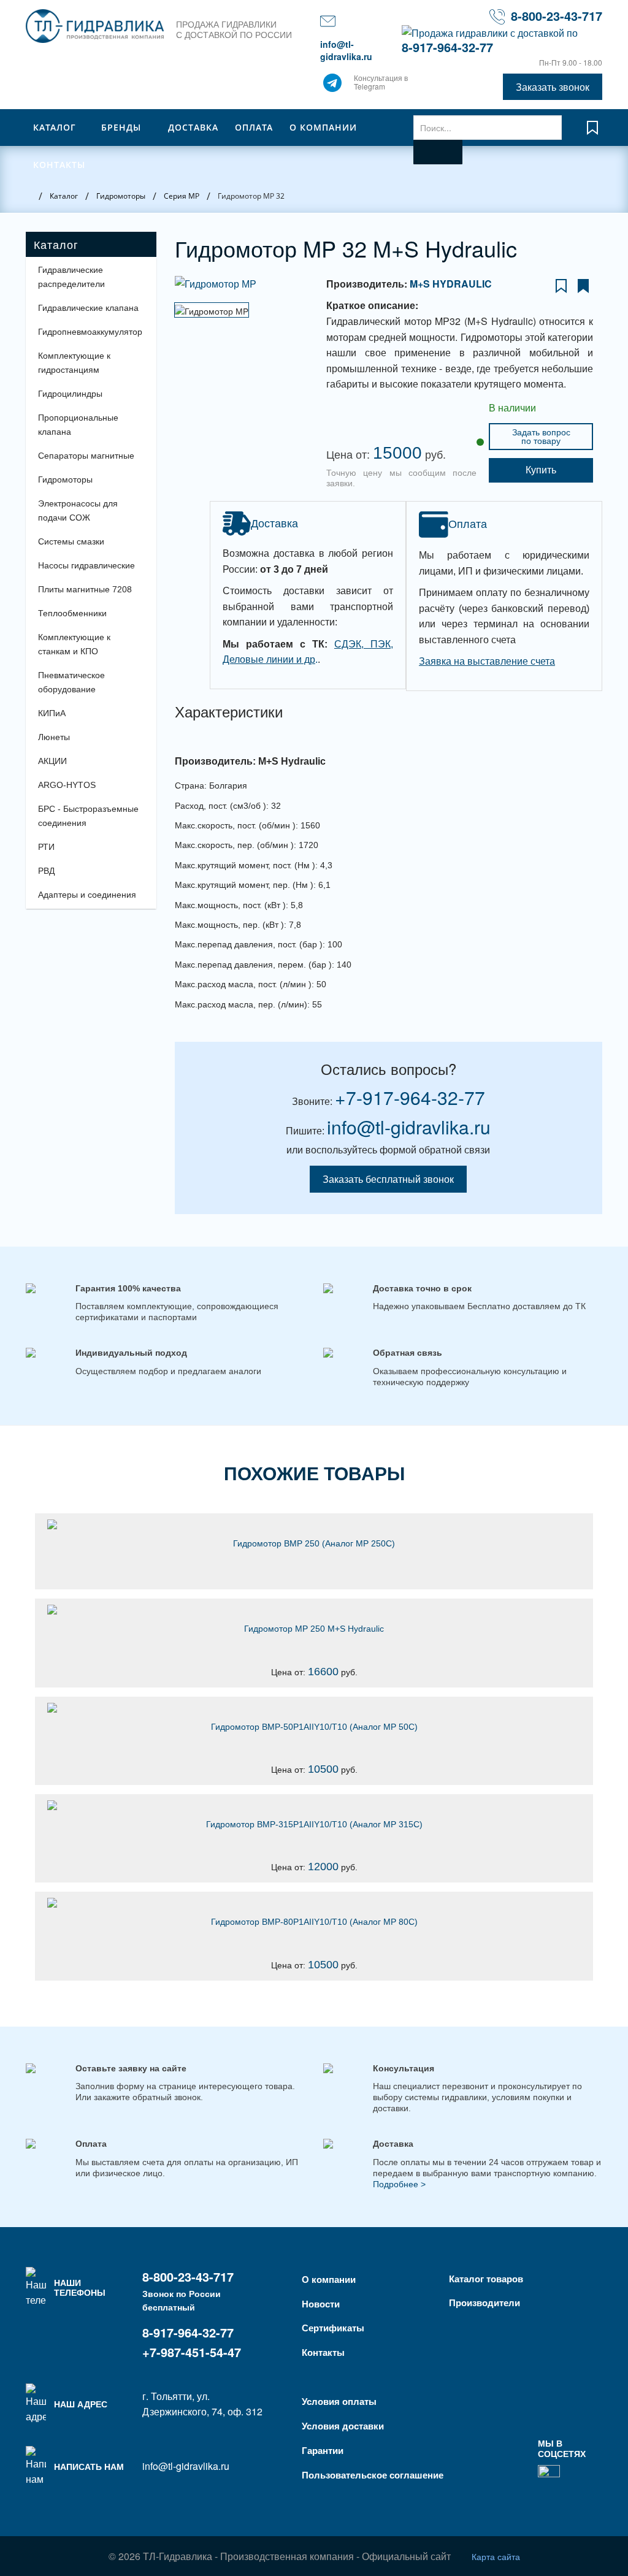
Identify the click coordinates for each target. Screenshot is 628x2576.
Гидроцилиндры (70, 394)
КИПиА (52, 713)
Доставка (193, 127)
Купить (541, 470)
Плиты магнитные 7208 (85, 589)
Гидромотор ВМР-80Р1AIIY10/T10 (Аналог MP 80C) (314, 1922)
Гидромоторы (65, 480)
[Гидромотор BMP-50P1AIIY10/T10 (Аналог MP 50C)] (314, 1708)
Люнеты (54, 737)
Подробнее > (399, 2184)
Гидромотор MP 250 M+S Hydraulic (314, 1629)
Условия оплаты (339, 2401)
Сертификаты (333, 2328)
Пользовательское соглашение (373, 2475)
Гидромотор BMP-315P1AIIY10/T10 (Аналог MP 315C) (314, 1824)
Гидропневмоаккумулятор (90, 332)
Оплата (254, 127)
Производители (484, 2303)
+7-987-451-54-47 (192, 2352)
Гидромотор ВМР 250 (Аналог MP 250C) (314, 1543)
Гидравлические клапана (88, 308)
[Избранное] (592, 133)
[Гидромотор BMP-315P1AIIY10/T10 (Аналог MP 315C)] (314, 1805)
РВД (46, 871)
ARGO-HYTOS (67, 785)
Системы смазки (71, 541)
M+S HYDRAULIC (451, 284)
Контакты (59, 165)
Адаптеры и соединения (87, 895)
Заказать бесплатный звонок (388, 1179)
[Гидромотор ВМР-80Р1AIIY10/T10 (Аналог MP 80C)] (314, 1903)
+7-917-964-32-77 (410, 1097)
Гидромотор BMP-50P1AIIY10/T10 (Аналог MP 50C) (314, 1727)
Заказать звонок (553, 87)
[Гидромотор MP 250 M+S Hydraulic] (314, 1610)
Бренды (121, 127)
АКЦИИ (52, 761)
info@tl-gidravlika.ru (346, 50)
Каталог (55, 127)
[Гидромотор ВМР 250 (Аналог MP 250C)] (314, 1524)
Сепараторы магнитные (86, 456)
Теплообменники (72, 613)
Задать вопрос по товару (541, 437)
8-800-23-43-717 (557, 16)
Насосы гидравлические (86, 565)
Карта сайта (496, 2556)
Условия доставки (343, 2426)
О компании (323, 127)
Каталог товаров (486, 2279)
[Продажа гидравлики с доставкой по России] (332, 86)
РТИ (46, 847)
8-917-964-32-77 (447, 47)
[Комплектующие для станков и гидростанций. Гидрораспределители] (95, 26)
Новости (321, 2304)
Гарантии (323, 2450)
